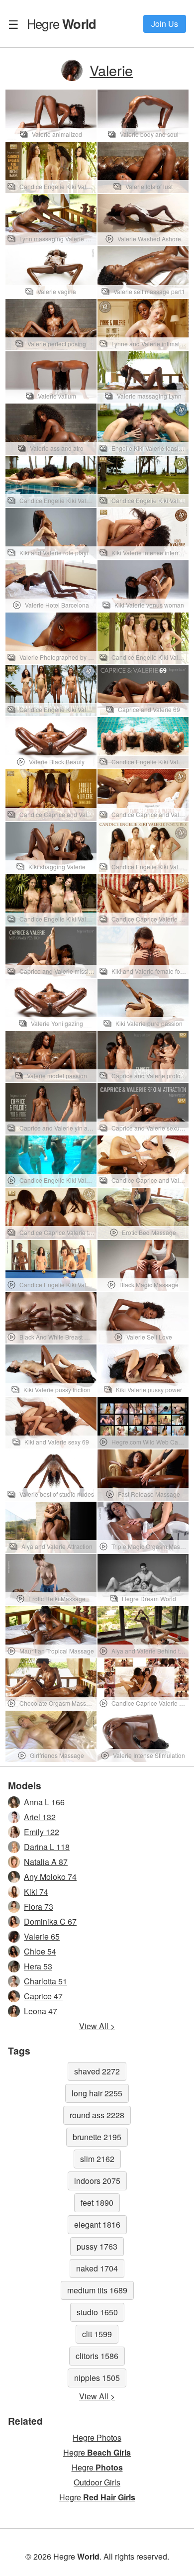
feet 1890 (97, 2203)
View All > (97, 2026)
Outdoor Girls (97, 2482)
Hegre (61, 23)
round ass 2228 (97, 2115)
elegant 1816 (97, 2224)
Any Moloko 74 (50, 1877)
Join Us (165, 24)
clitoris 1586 (97, 2356)
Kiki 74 (36, 1892)
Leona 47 (41, 2011)
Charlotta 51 (46, 1981)
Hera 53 (38, 1966)
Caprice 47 (43, 1996)
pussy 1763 (97, 2246)
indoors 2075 (97, 2181)
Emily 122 (42, 1832)
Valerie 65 (42, 1936)
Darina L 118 (47, 1847)
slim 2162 (97, 2159)
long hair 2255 (97, 2093)
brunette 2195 (97, 2137)
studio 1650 (97, 2312)
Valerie (111, 70)
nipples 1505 (97, 2378)
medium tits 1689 (97, 2290)
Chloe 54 (40, 1951)
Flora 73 (39, 1906)
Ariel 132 (40, 1817)
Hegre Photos (97, 2437)
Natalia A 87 (46, 1862)
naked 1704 (97, 2268)
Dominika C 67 (50, 1921)
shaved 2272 (97, 2071)
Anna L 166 (44, 1802)
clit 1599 (97, 2334)
